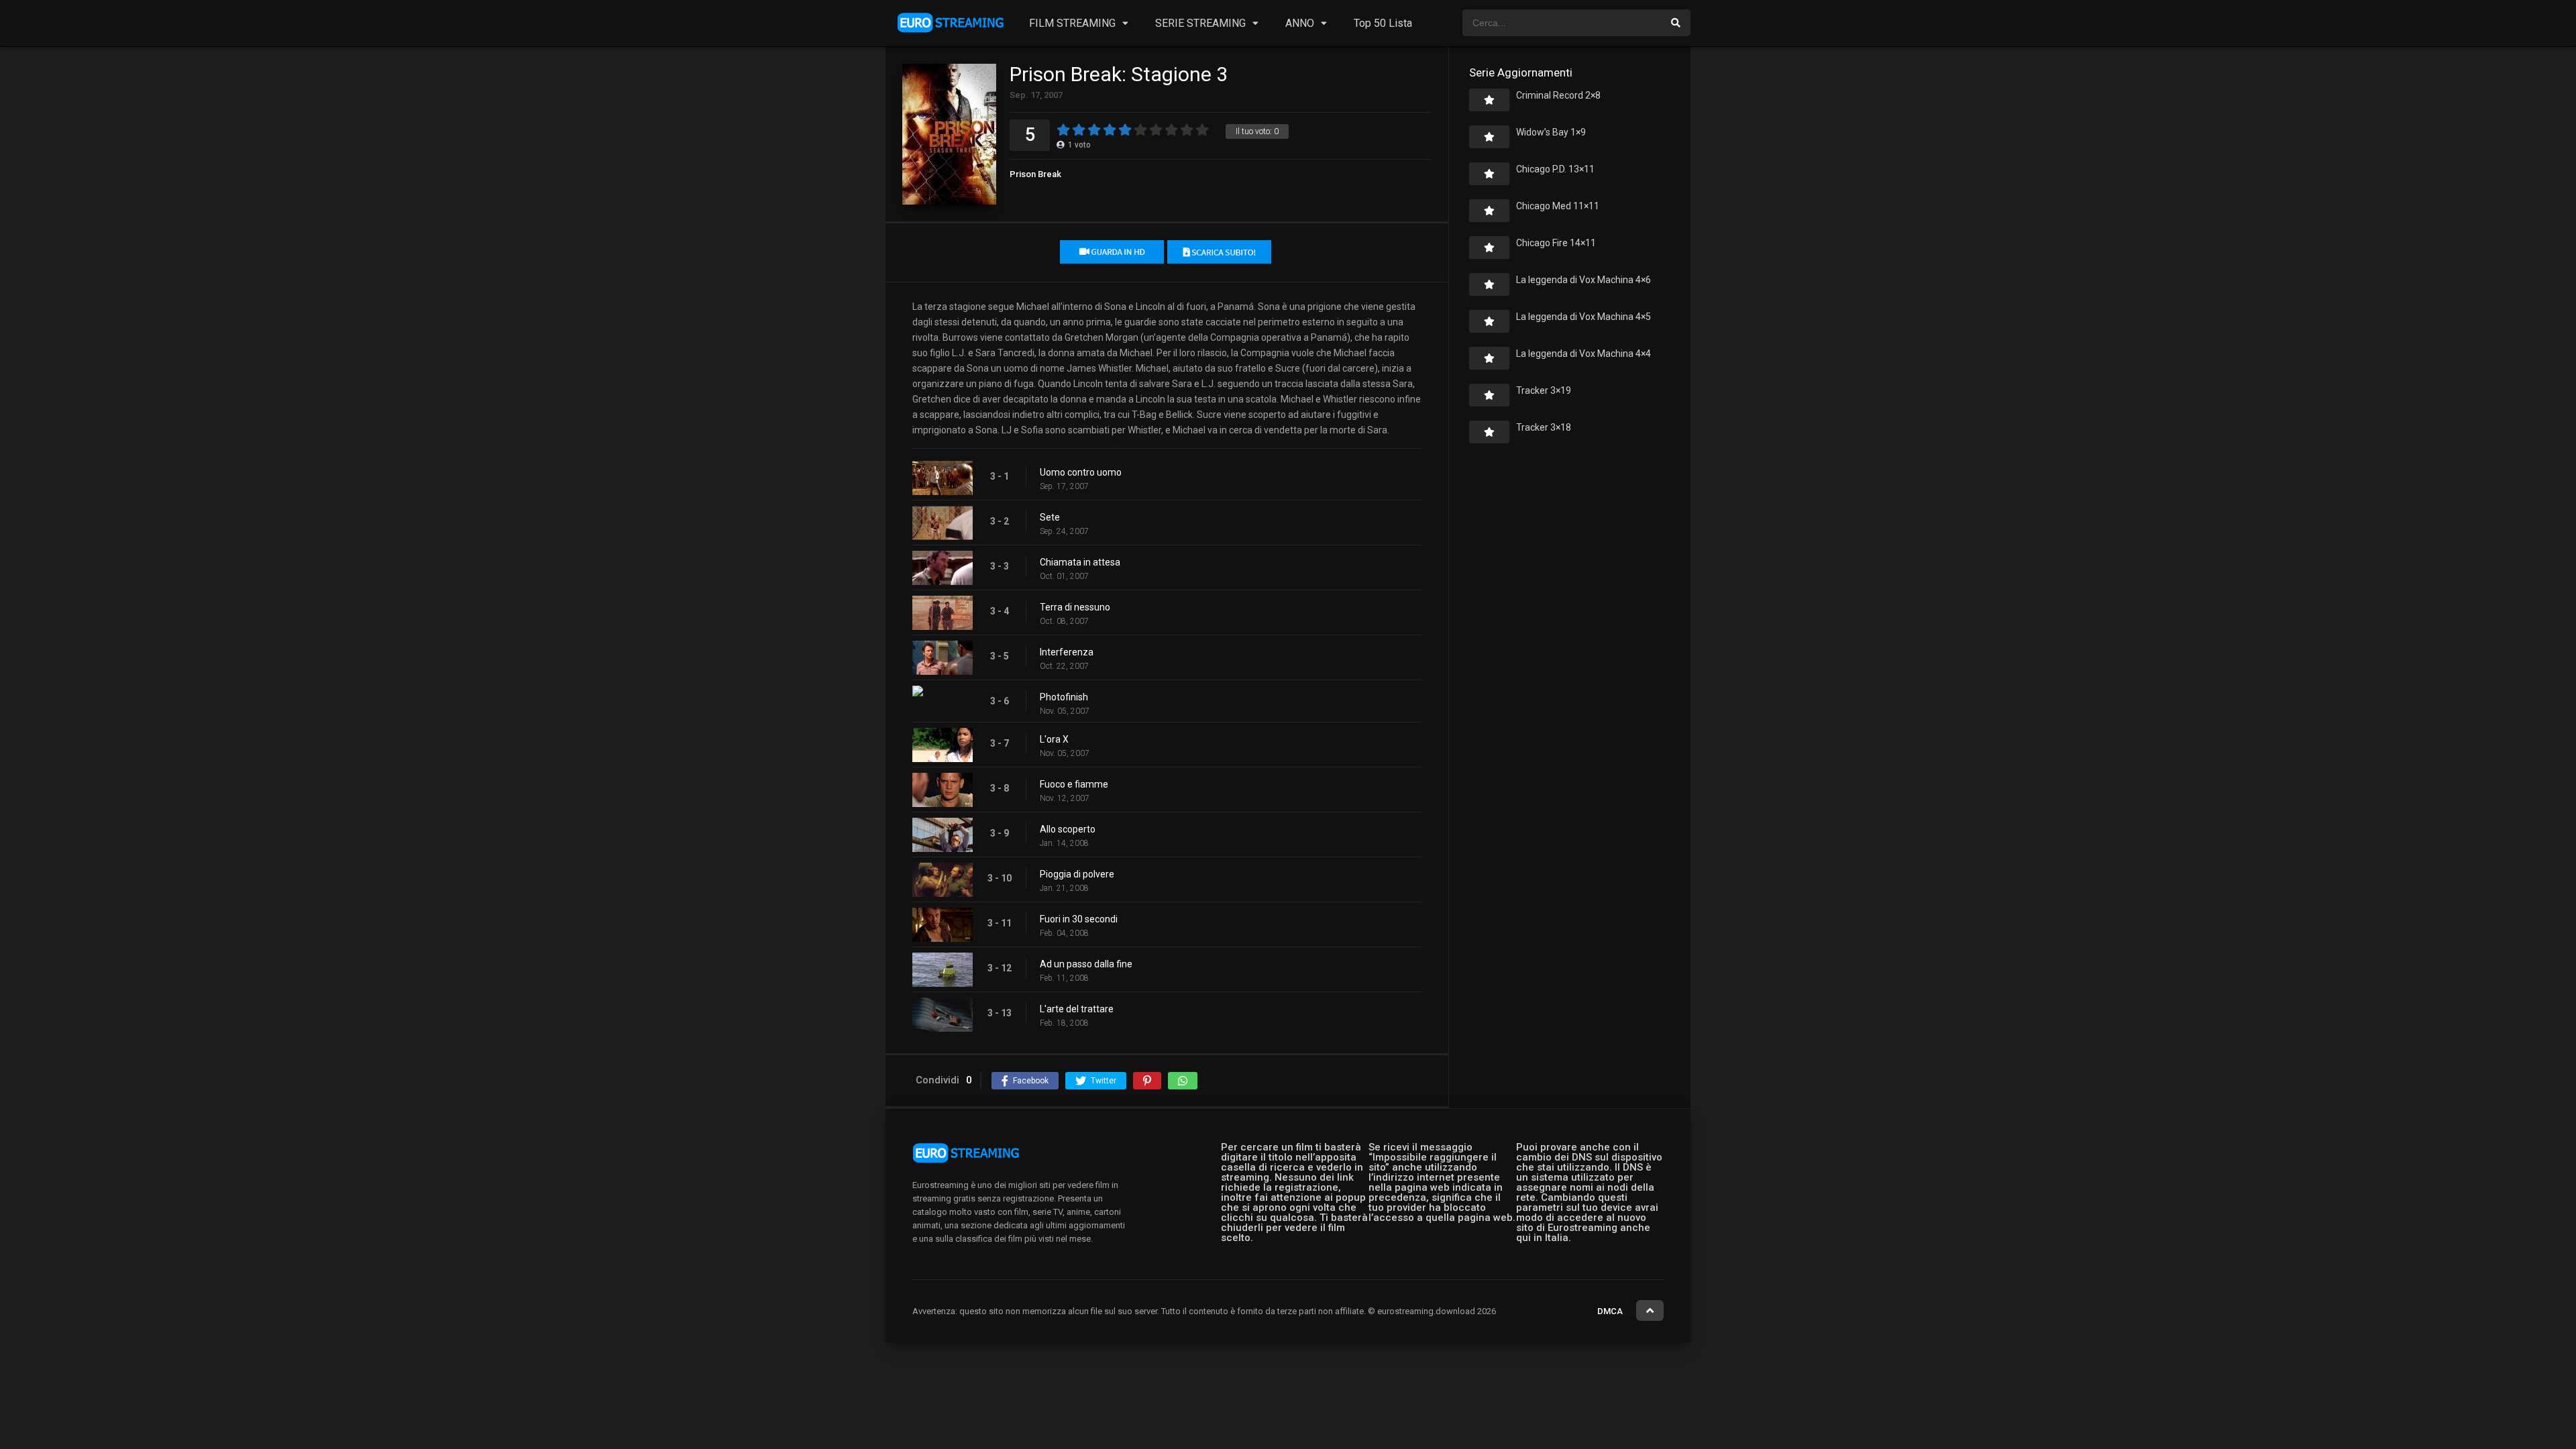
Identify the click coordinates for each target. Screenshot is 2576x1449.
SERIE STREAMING (1200, 23)
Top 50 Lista (1383, 23)
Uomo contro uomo (1081, 472)
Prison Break (1035, 174)
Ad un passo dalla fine (1086, 964)
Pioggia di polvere (1077, 874)
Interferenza (1067, 652)
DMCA (1610, 1311)
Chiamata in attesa (1080, 562)
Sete (1050, 517)
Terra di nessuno (1075, 607)
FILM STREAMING (1072, 23)
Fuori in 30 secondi (1079, 919)
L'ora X (1054, 739)
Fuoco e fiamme (1074, 784)
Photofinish (1064, 697)
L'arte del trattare (1077, 1009)
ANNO (1300, 23)
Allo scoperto (1068, 829)
